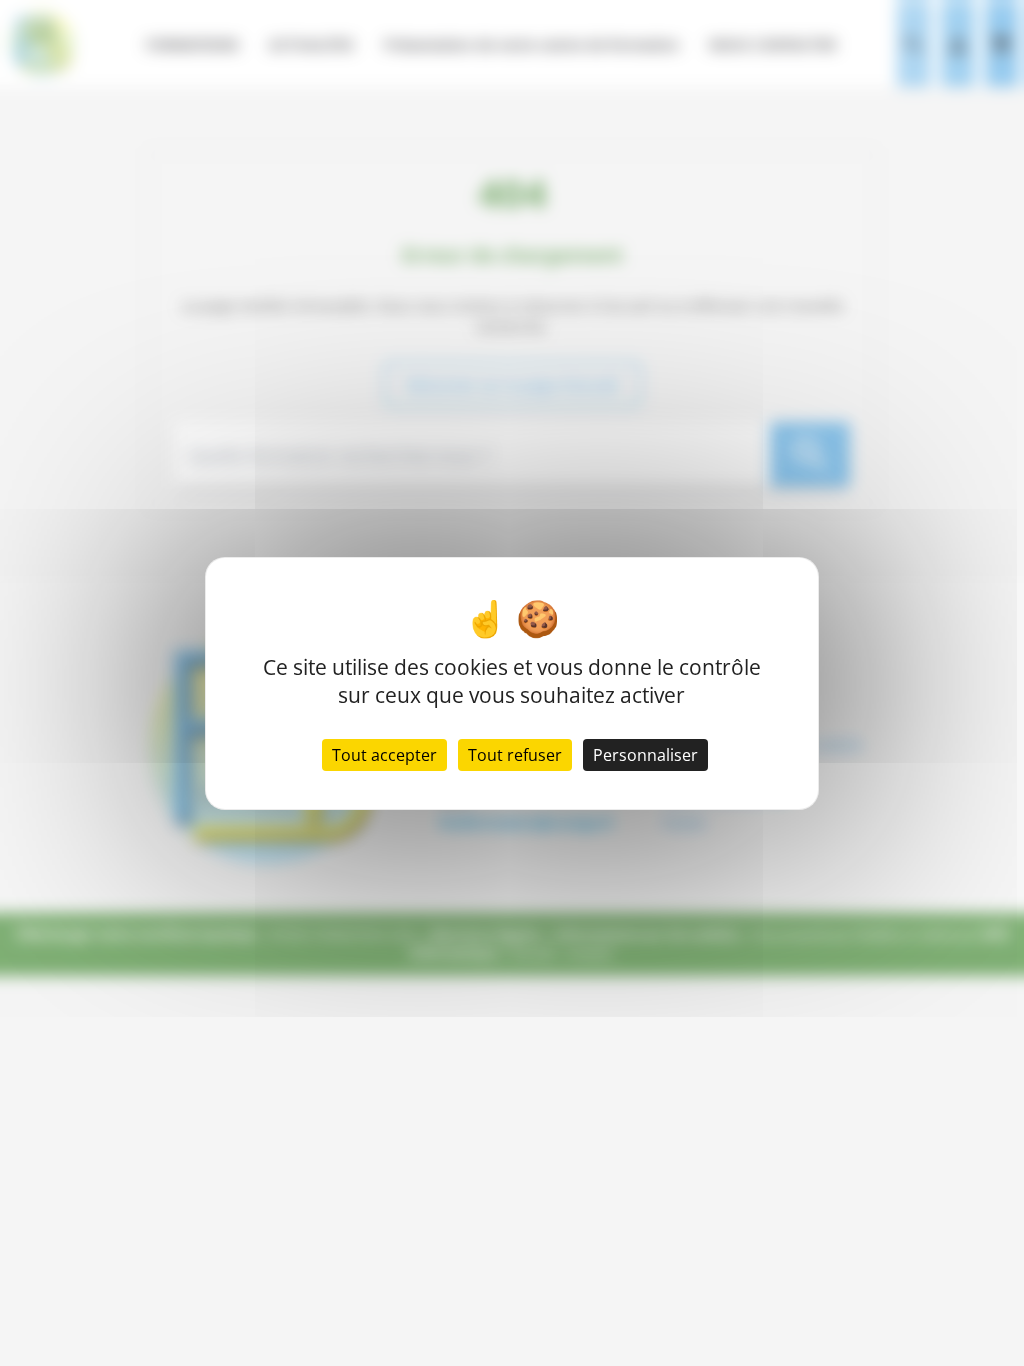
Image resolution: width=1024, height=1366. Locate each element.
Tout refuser (515, 755)
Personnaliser (645, 755)
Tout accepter (384, 755)
